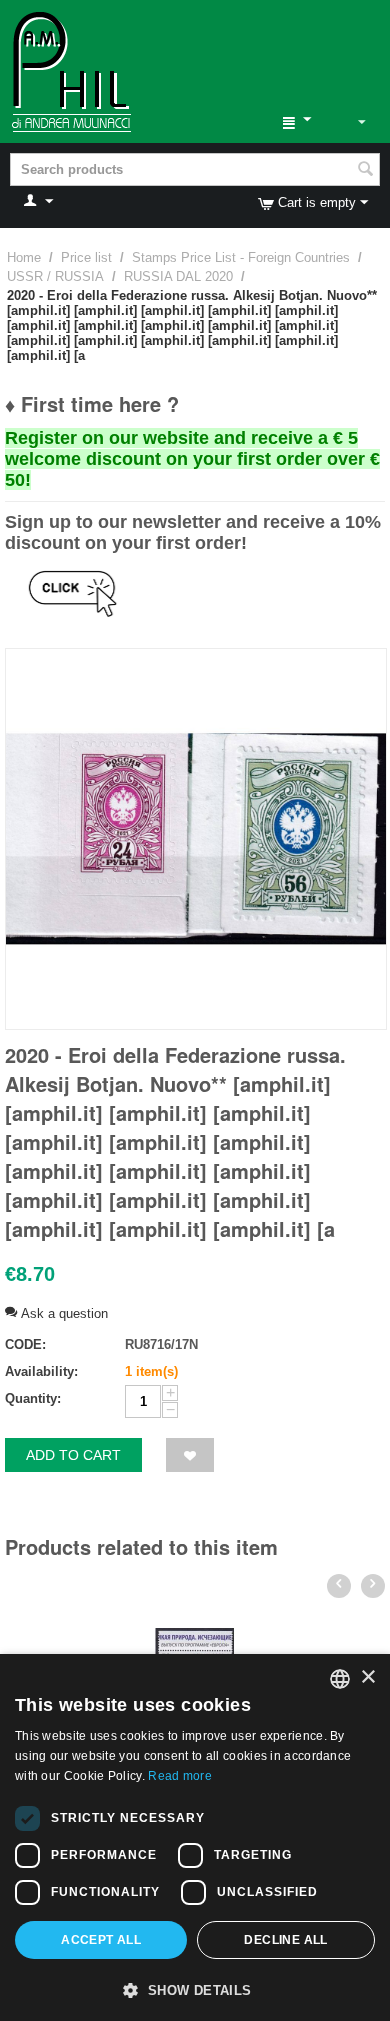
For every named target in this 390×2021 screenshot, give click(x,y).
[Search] (365, 171)
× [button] (367, 1677)
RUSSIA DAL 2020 (178, 276)
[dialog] (195, 1837)
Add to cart (73, 1455)
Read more (180, 1776)
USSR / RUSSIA (55, 276)
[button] (195, 1989)
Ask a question (62, 1313)
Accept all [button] (101, 1940)
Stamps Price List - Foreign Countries (241, 257)
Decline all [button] (285, 1940)
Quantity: (33, 1398)
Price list (86, 257)
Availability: (41, 1371)
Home (24, 257)
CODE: (25, 1344)
